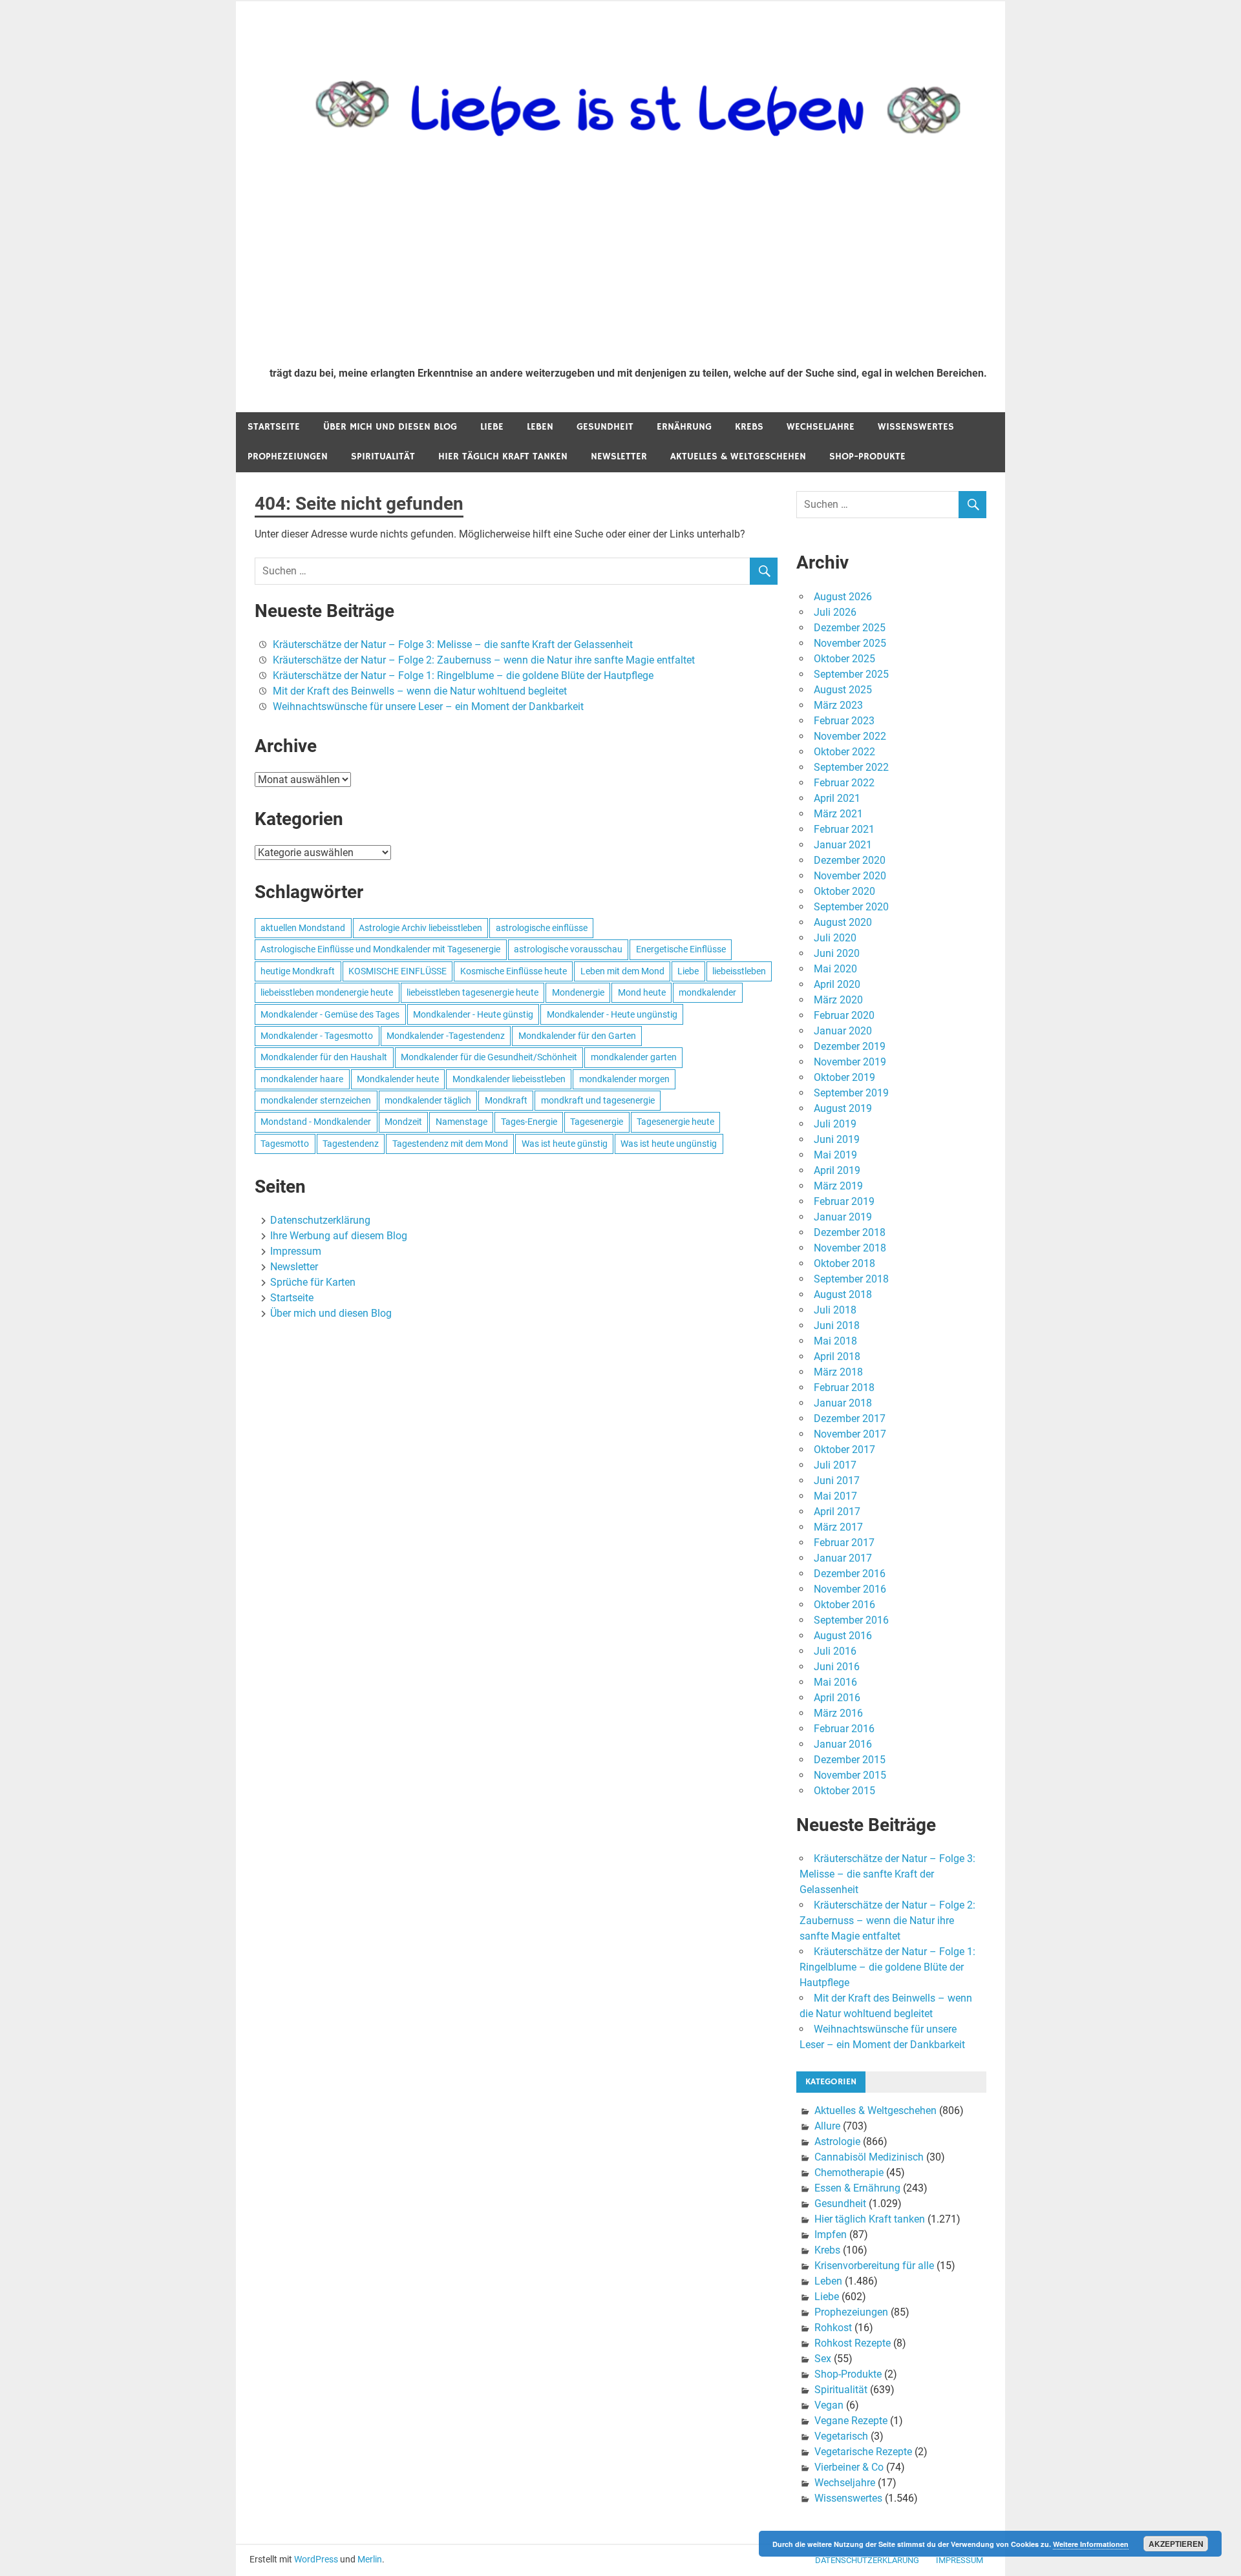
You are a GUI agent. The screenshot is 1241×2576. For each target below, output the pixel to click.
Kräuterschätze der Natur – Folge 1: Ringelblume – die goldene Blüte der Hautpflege (463, 675)
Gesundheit (605, 427)
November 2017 (850, 1434)
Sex (823, 2359)
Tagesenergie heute (675, 1122)
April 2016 (837, 1698)
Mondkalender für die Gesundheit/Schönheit (489, 1057)
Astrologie (837, 2141)
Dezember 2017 (850, 1419)
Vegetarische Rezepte (863, 2452)
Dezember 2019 (850, 1046)
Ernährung (684, 427)
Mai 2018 (835, 1341)
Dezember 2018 (850, 1232)
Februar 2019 (844, 1201)
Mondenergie (578, 992)
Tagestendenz (351, 1144)
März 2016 (838, 1713)
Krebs (749, 427)
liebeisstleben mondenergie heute (327, 992)
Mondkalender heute (398, 1079)
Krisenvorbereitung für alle (874, 2266)
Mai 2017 (835, 1496)
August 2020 (843, 922)
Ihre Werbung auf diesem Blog (339, 1236)
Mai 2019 (835, 1155)
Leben (540, 427)
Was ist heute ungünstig (669, 1144)
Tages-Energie (529, 1122)
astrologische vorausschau (568, 949)
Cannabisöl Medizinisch (869, 2157)
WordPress (316, 2559)
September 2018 (851, 1279)
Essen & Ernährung (857, 2188)
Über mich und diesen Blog (390, 427)
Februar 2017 (844, 1543)
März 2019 (838, 1186)
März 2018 (838, 1372)
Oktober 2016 (844, 1605)
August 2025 (843, 690)
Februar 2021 (844, 829)
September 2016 (851, 1620)
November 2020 (850, 876)
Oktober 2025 (844, 659)
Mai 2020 (835, 969)
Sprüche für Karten (313, 1282)
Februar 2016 (844, 1729)
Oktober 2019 (844, 1077)
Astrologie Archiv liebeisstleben (420, 928)
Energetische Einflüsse (681, 949)
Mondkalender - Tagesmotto (317, 1036)
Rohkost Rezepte (853, 2343)
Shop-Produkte (867, 456)
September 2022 (851, 767)
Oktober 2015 (844, 1791)
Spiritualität (383, 456)
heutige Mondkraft (298, 971)
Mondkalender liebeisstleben (509, 1079)
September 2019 (851, 1093)
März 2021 (838, 814)
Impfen (831, 2235)
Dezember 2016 (850, 1574)
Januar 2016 (843, 1744)
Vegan (829, 2405)
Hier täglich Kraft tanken (503, 456)
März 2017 (838, 1527)
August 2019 (843, 1108)
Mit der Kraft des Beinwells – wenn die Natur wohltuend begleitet (420, 691)
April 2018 (837, 1356)
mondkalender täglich (428, 1100)
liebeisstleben (739, 971)
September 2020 (851, 907)
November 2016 (850, 1589)
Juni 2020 (837, 953)
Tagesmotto (285, 1144)
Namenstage (461, 1122)
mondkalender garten (634, 1057)
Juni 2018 (837, 1325)
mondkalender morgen (624, 1079)
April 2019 (837, 1170)
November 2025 (850, 643)
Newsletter (619, 456)
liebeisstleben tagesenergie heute (472, 992)
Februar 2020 (844, 1015)
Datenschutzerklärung (320, 1220)
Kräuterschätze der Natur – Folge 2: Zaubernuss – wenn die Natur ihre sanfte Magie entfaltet (484, 660)
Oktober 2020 (844, 891)
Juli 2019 (835, 1124)
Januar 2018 (843, 1403)
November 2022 (850, 736)
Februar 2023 (844, 721)
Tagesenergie (597, 1122)
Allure (827, 2126)
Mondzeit (403, 1122)
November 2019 (850, 1062)
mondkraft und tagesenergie (598, 1100)
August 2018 (843, 1294)
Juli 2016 (835, 1651)
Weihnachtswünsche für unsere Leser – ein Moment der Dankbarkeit (428, 707)
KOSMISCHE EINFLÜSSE (398, 971)
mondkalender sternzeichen (316, 1100)
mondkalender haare (302, 1079)
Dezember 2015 (850, 1760)
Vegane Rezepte (851, 2421)
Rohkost (833, 2328)
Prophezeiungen (288, 456)
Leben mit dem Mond (622, 971)
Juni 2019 (837, 1139)
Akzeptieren (1176, 2544)
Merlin (370, 2559)
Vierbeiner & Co (849, 2467)
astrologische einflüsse (542, 928)
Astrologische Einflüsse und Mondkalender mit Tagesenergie (380, 949)
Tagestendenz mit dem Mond (450, 1144)
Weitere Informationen (1091, 2544)
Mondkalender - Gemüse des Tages (330, 1014)
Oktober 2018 (844, 1263)
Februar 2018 (844, 1387)
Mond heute (642, 992)
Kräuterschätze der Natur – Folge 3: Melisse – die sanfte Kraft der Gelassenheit (453, 644)
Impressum (296, 1251)
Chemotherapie (849, 2173)
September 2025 (851, 674)
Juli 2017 (835, 1465)
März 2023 (838, 705)
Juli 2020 (835, 938)
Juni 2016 (837, 1667)
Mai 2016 (835, 1682)
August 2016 (843, 1636)
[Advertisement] (628, 260)
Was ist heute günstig (565, 1144)
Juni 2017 (837, 1481)
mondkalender (707, 992)
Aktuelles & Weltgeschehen (738, 456)
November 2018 (850, 1248)
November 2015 (850, 1775)
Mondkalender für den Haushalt (324, 1057)
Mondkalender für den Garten (577, 1036)
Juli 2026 (835, 612)
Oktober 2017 (844, 1450)
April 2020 (837, 984)
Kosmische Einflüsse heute (514, 971)
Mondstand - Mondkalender (316, 1122)
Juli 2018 (835, 1310)
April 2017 (837, 1512)
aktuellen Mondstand (303, 928)
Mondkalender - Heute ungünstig (612, 1014)
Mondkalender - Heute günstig (473, 1014)
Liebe (492, 427)
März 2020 (838, 1000)
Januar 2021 (843, 845)
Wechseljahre (821, 427)
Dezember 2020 (850, 860)
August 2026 (843, 597)
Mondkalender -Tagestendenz (446, 1036)
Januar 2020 (843, 1031)
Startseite (274, 427)
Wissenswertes (916, 427)
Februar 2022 (844, 783)
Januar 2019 (843, 1217)
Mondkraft (506, 1100)
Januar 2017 (843, 1558)
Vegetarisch (841, 2436)
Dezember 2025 (850, 628)
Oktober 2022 (844, 752)
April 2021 (837, 798)
